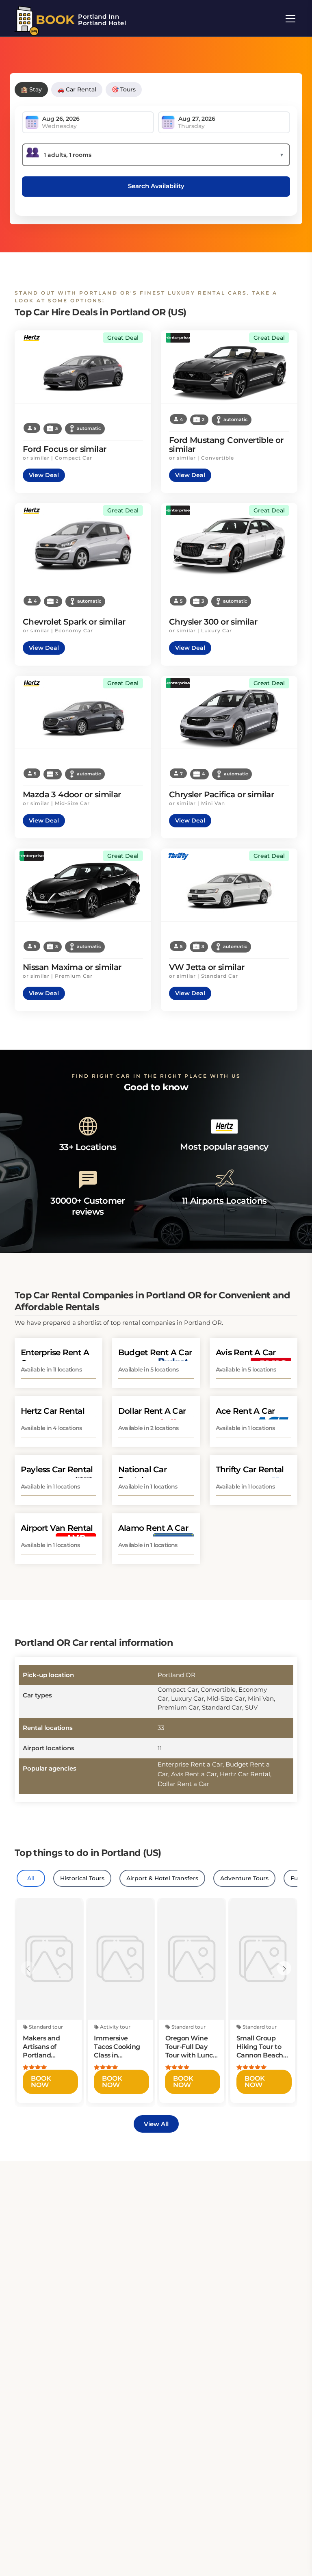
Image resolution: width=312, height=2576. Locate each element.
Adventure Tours (244, 1878)
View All (156, 2124)
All (31, 1878)
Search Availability (156, 186)
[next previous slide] (28, 1968)
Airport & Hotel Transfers (162, 1878)
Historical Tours (82, 1878)
